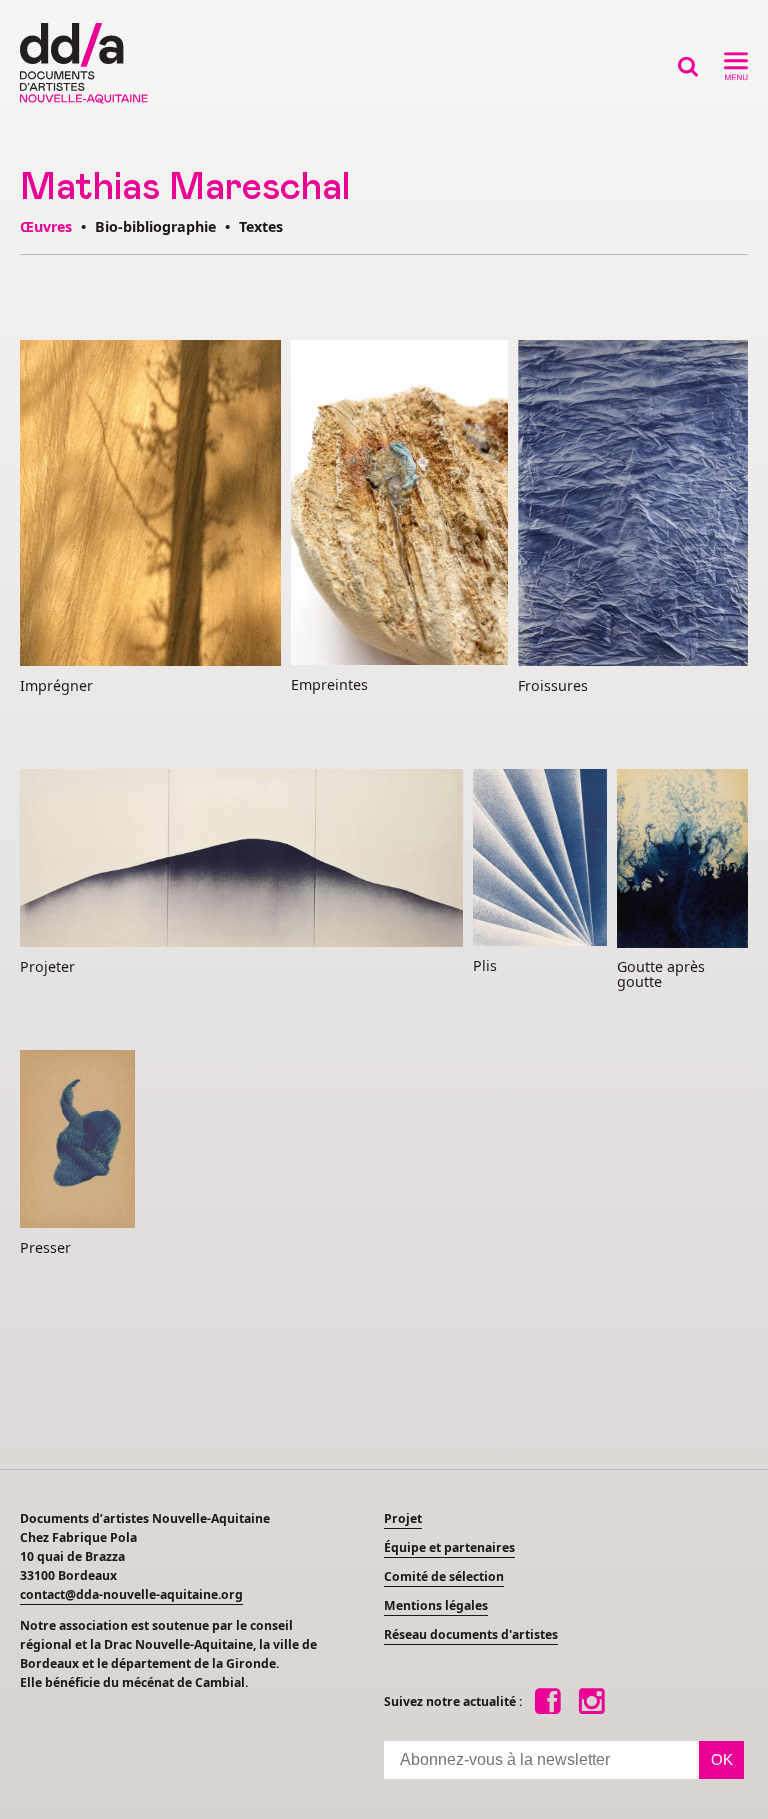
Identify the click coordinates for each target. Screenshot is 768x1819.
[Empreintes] (399, 504)
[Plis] (540, 859)
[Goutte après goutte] (682, 860)
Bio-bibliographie (155, 226)
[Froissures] (633, 504)
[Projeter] (241, 859)
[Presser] (77, 1140)
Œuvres (46, 226)
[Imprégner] (150, 504)
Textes (261, 226)
